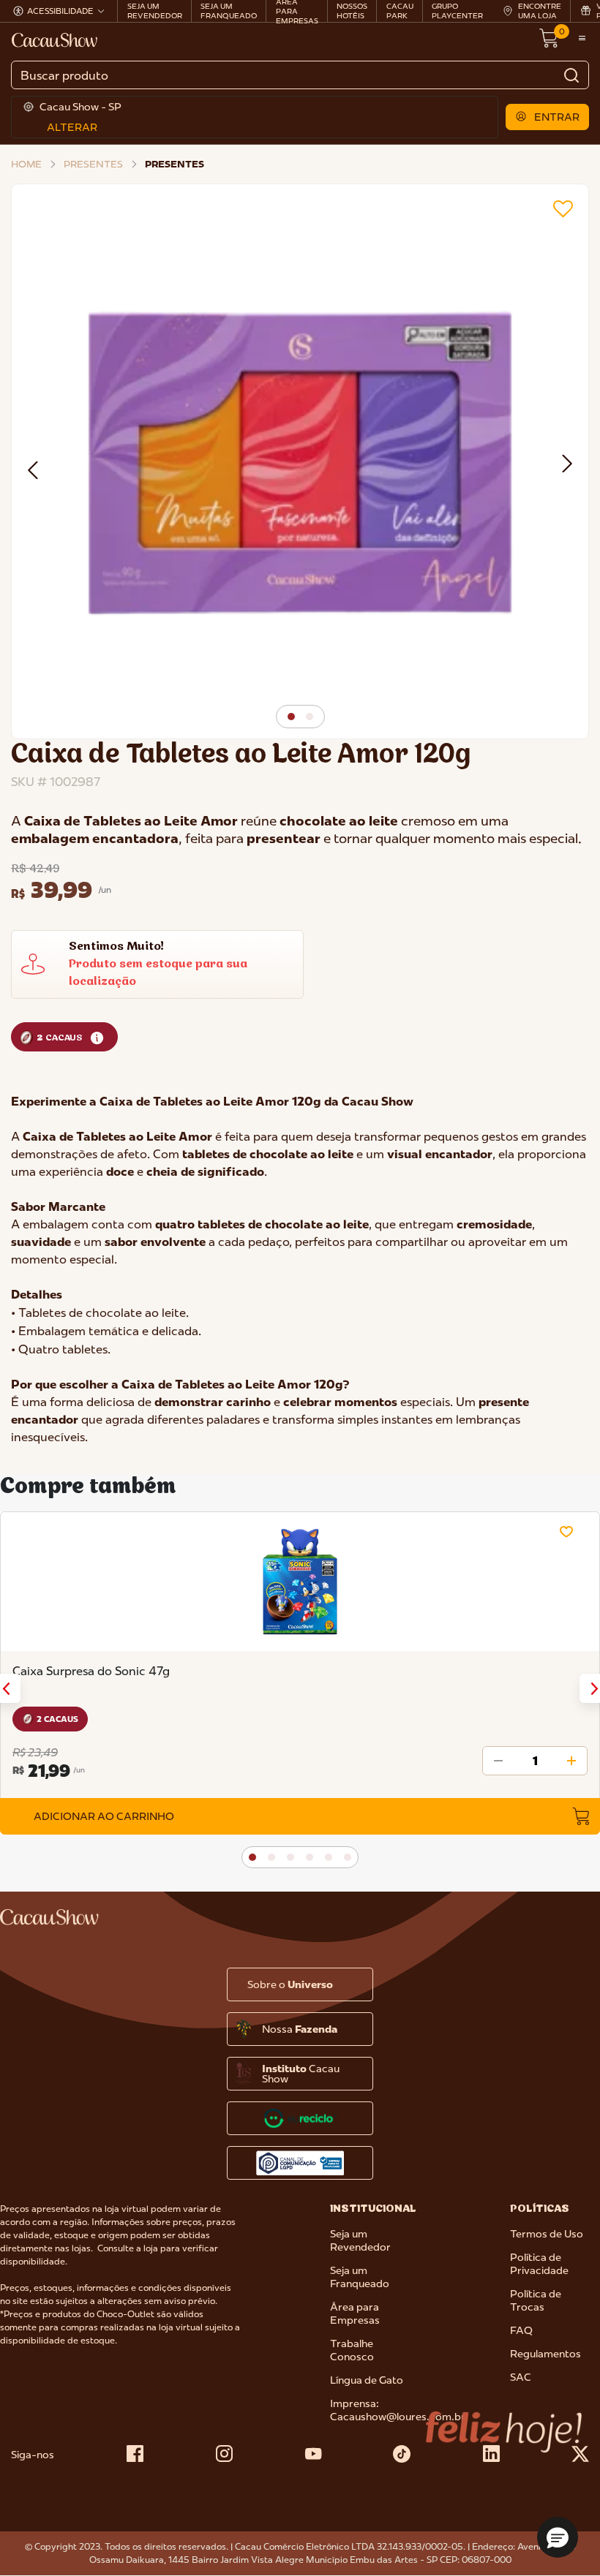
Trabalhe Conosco (352, 2350)
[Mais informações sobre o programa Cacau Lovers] (97, 1037)
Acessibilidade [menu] (60, 11)
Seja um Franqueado (360, 2277)
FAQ (521, 2330)
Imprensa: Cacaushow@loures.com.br (398, 2410)
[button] (548, 117)
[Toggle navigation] (582, 39)
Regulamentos (545, 2354)
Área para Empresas (355, 2314)
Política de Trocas (536, 2300)
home (26, 164)
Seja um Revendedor (360, 2240)
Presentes (93, 164)
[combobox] (300, 75)
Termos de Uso (547, 2234)
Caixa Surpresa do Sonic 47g (91, 1671)
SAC (521, 2377)
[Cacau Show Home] (56, 39)
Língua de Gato (367, 2380)
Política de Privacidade (539, 2264)
